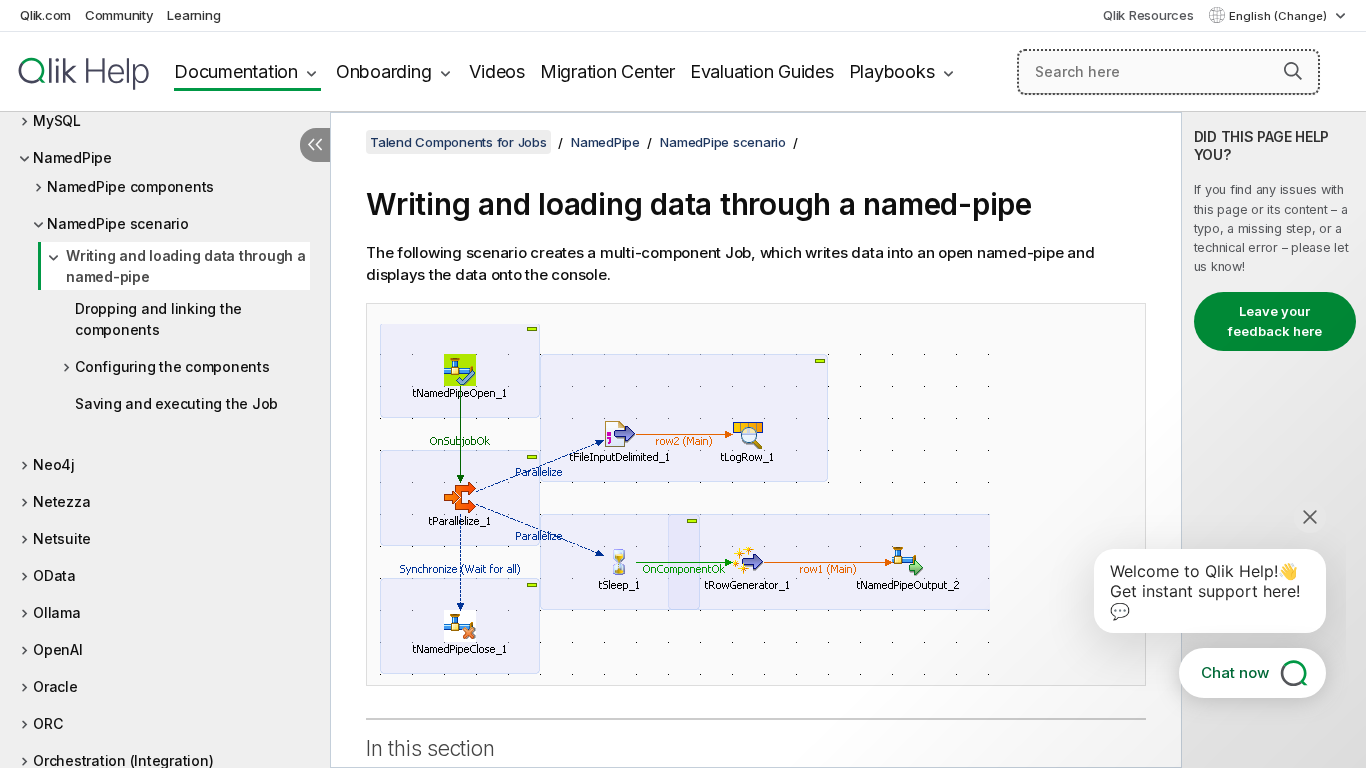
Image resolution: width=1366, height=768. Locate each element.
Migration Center (607, 71)
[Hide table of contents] (315, 145)
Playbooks (892, 71)
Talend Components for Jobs (458, 142)
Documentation (236, 71)
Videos (497, 71)
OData (54, 575)
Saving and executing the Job (176, 403)
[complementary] (1274, 440)
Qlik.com (45, 15)
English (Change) (1279, 16)
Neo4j (54, 464)
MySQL (57, 120)
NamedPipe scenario (118, 223)
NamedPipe (72, 157)
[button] (1293, 71)
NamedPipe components (130, 186)
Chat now (1235, 672)
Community (119, 15)
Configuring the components (172, 366)
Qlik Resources (1148, 15)
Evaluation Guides (762, 71)
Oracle (55, 686)
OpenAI (58, 649)
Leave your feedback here (1275, 321)
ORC (47, 723)
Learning (193, 15)
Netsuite (62, 538)
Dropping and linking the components (158, 319)
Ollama (57, 612)
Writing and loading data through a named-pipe (186, 266)
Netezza (61, 501)
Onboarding (384, 71)
